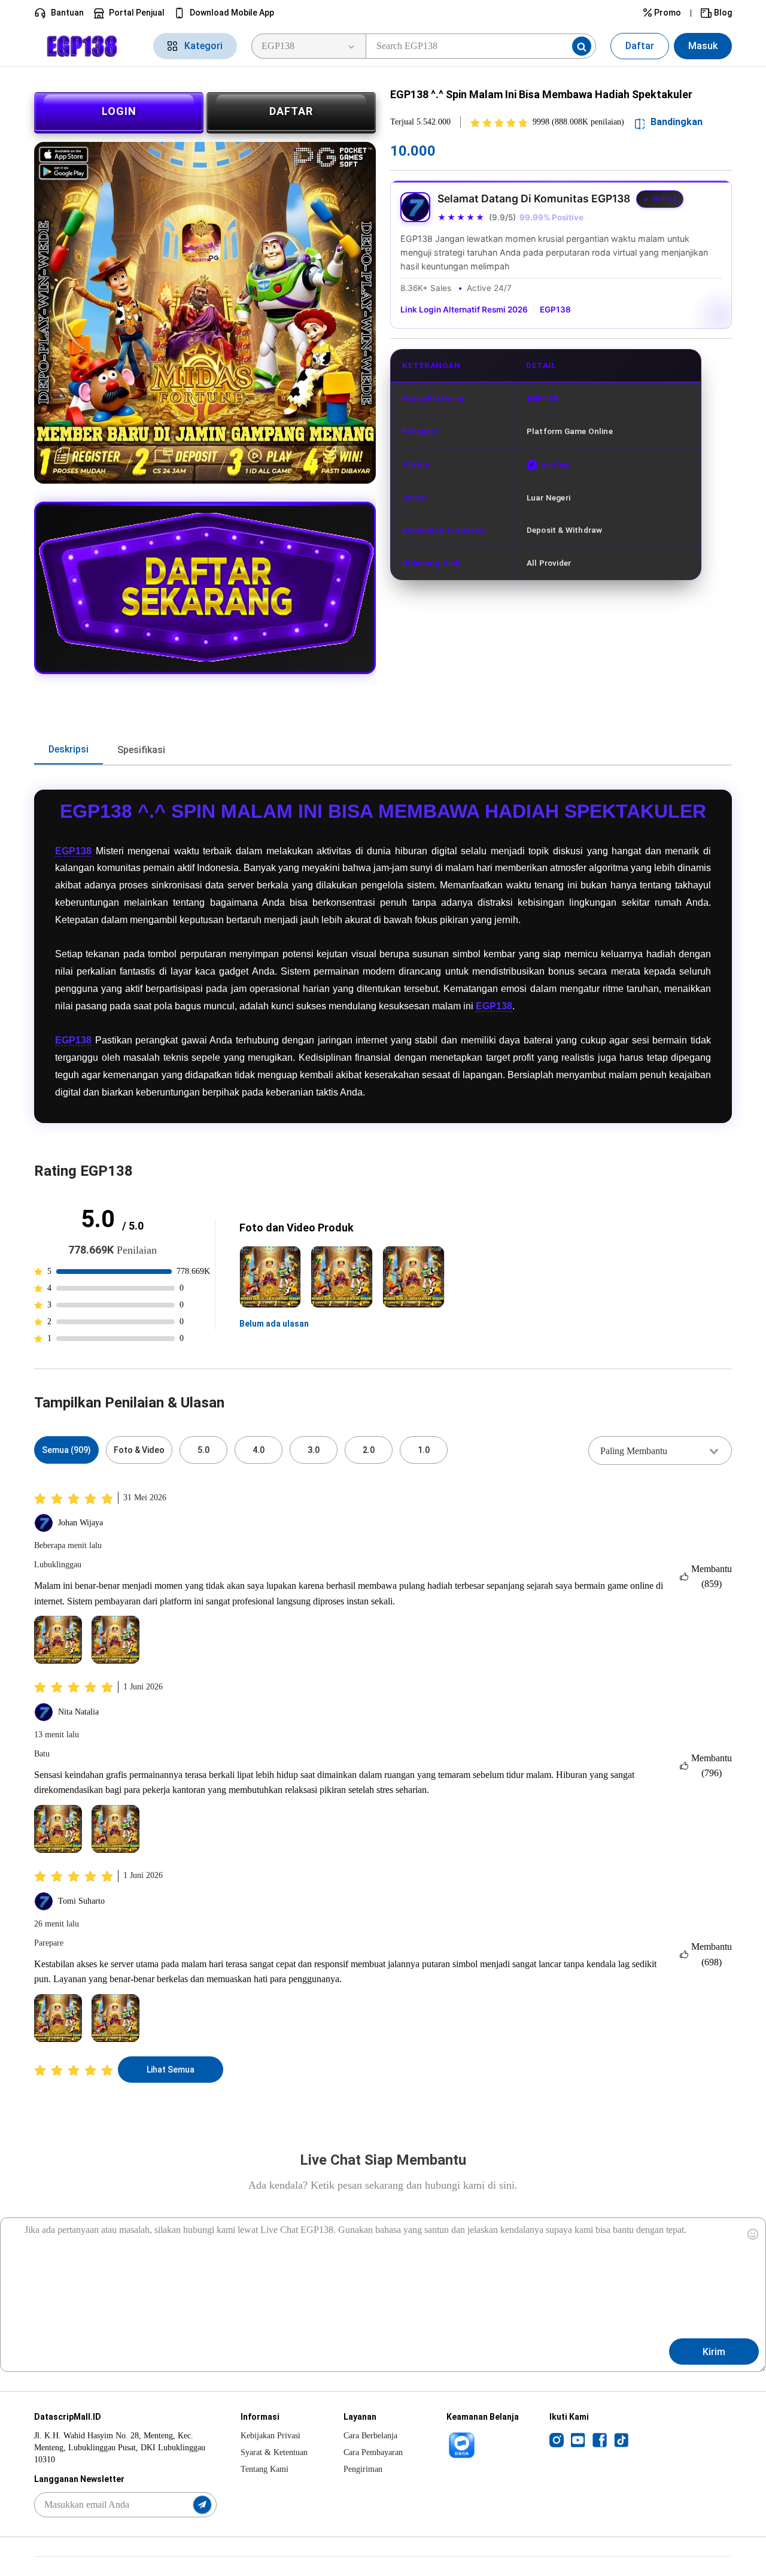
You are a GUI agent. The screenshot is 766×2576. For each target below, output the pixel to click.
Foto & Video (139, 1450)
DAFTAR (291, 111)
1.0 (424, 1450)
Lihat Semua (171, 2070)
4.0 (259, 1450)
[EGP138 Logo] (86, 46)
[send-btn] (202, 2505)
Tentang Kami (265, 2469)
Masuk (703, 46)
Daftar (640, 46)
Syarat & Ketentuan (274, 2452)
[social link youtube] (578, 2440)
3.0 (314, 1450)
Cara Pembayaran (373, 2452)
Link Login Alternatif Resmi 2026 (464, 310)
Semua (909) (66, 1450)
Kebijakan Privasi (270, 2436)
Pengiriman (363, 2469)
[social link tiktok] (621, 2440)
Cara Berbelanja (370, 2436)
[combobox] (660, 1451)
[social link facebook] (600, 2440)
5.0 (203, 1450)
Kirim (714, 2352)
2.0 (369, 1450)
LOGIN (119, 111)
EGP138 (555, 310)
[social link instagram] (557, 2440)
